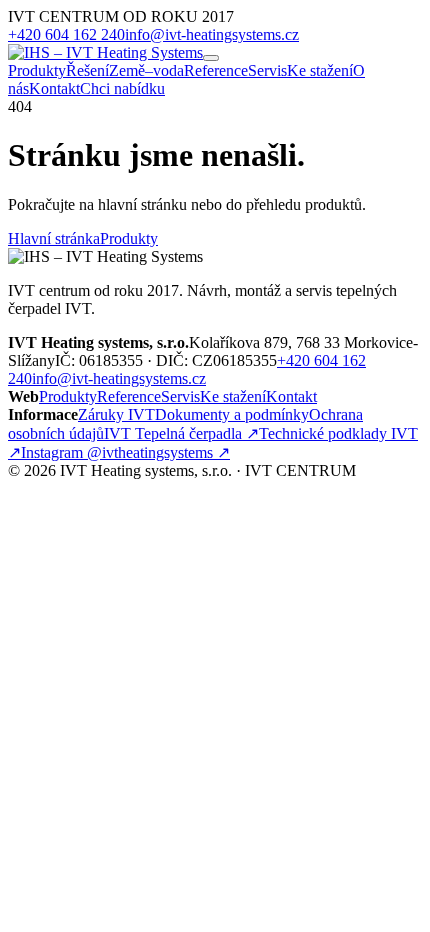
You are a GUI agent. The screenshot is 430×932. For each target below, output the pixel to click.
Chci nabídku (122, 88)
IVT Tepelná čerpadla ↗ (181, 433)
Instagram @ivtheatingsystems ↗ (125, 452)
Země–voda (146, 70)
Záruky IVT (116, 414)
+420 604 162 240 (66, 34)
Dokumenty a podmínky (232, 414)
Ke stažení (320, 70)
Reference (216, 70)
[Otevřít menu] (211, 58)
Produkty (37, 70)
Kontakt (54, 88)
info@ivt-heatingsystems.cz (212, 34)
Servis (267, 70)
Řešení (87, 70)
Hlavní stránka (54, 238)
